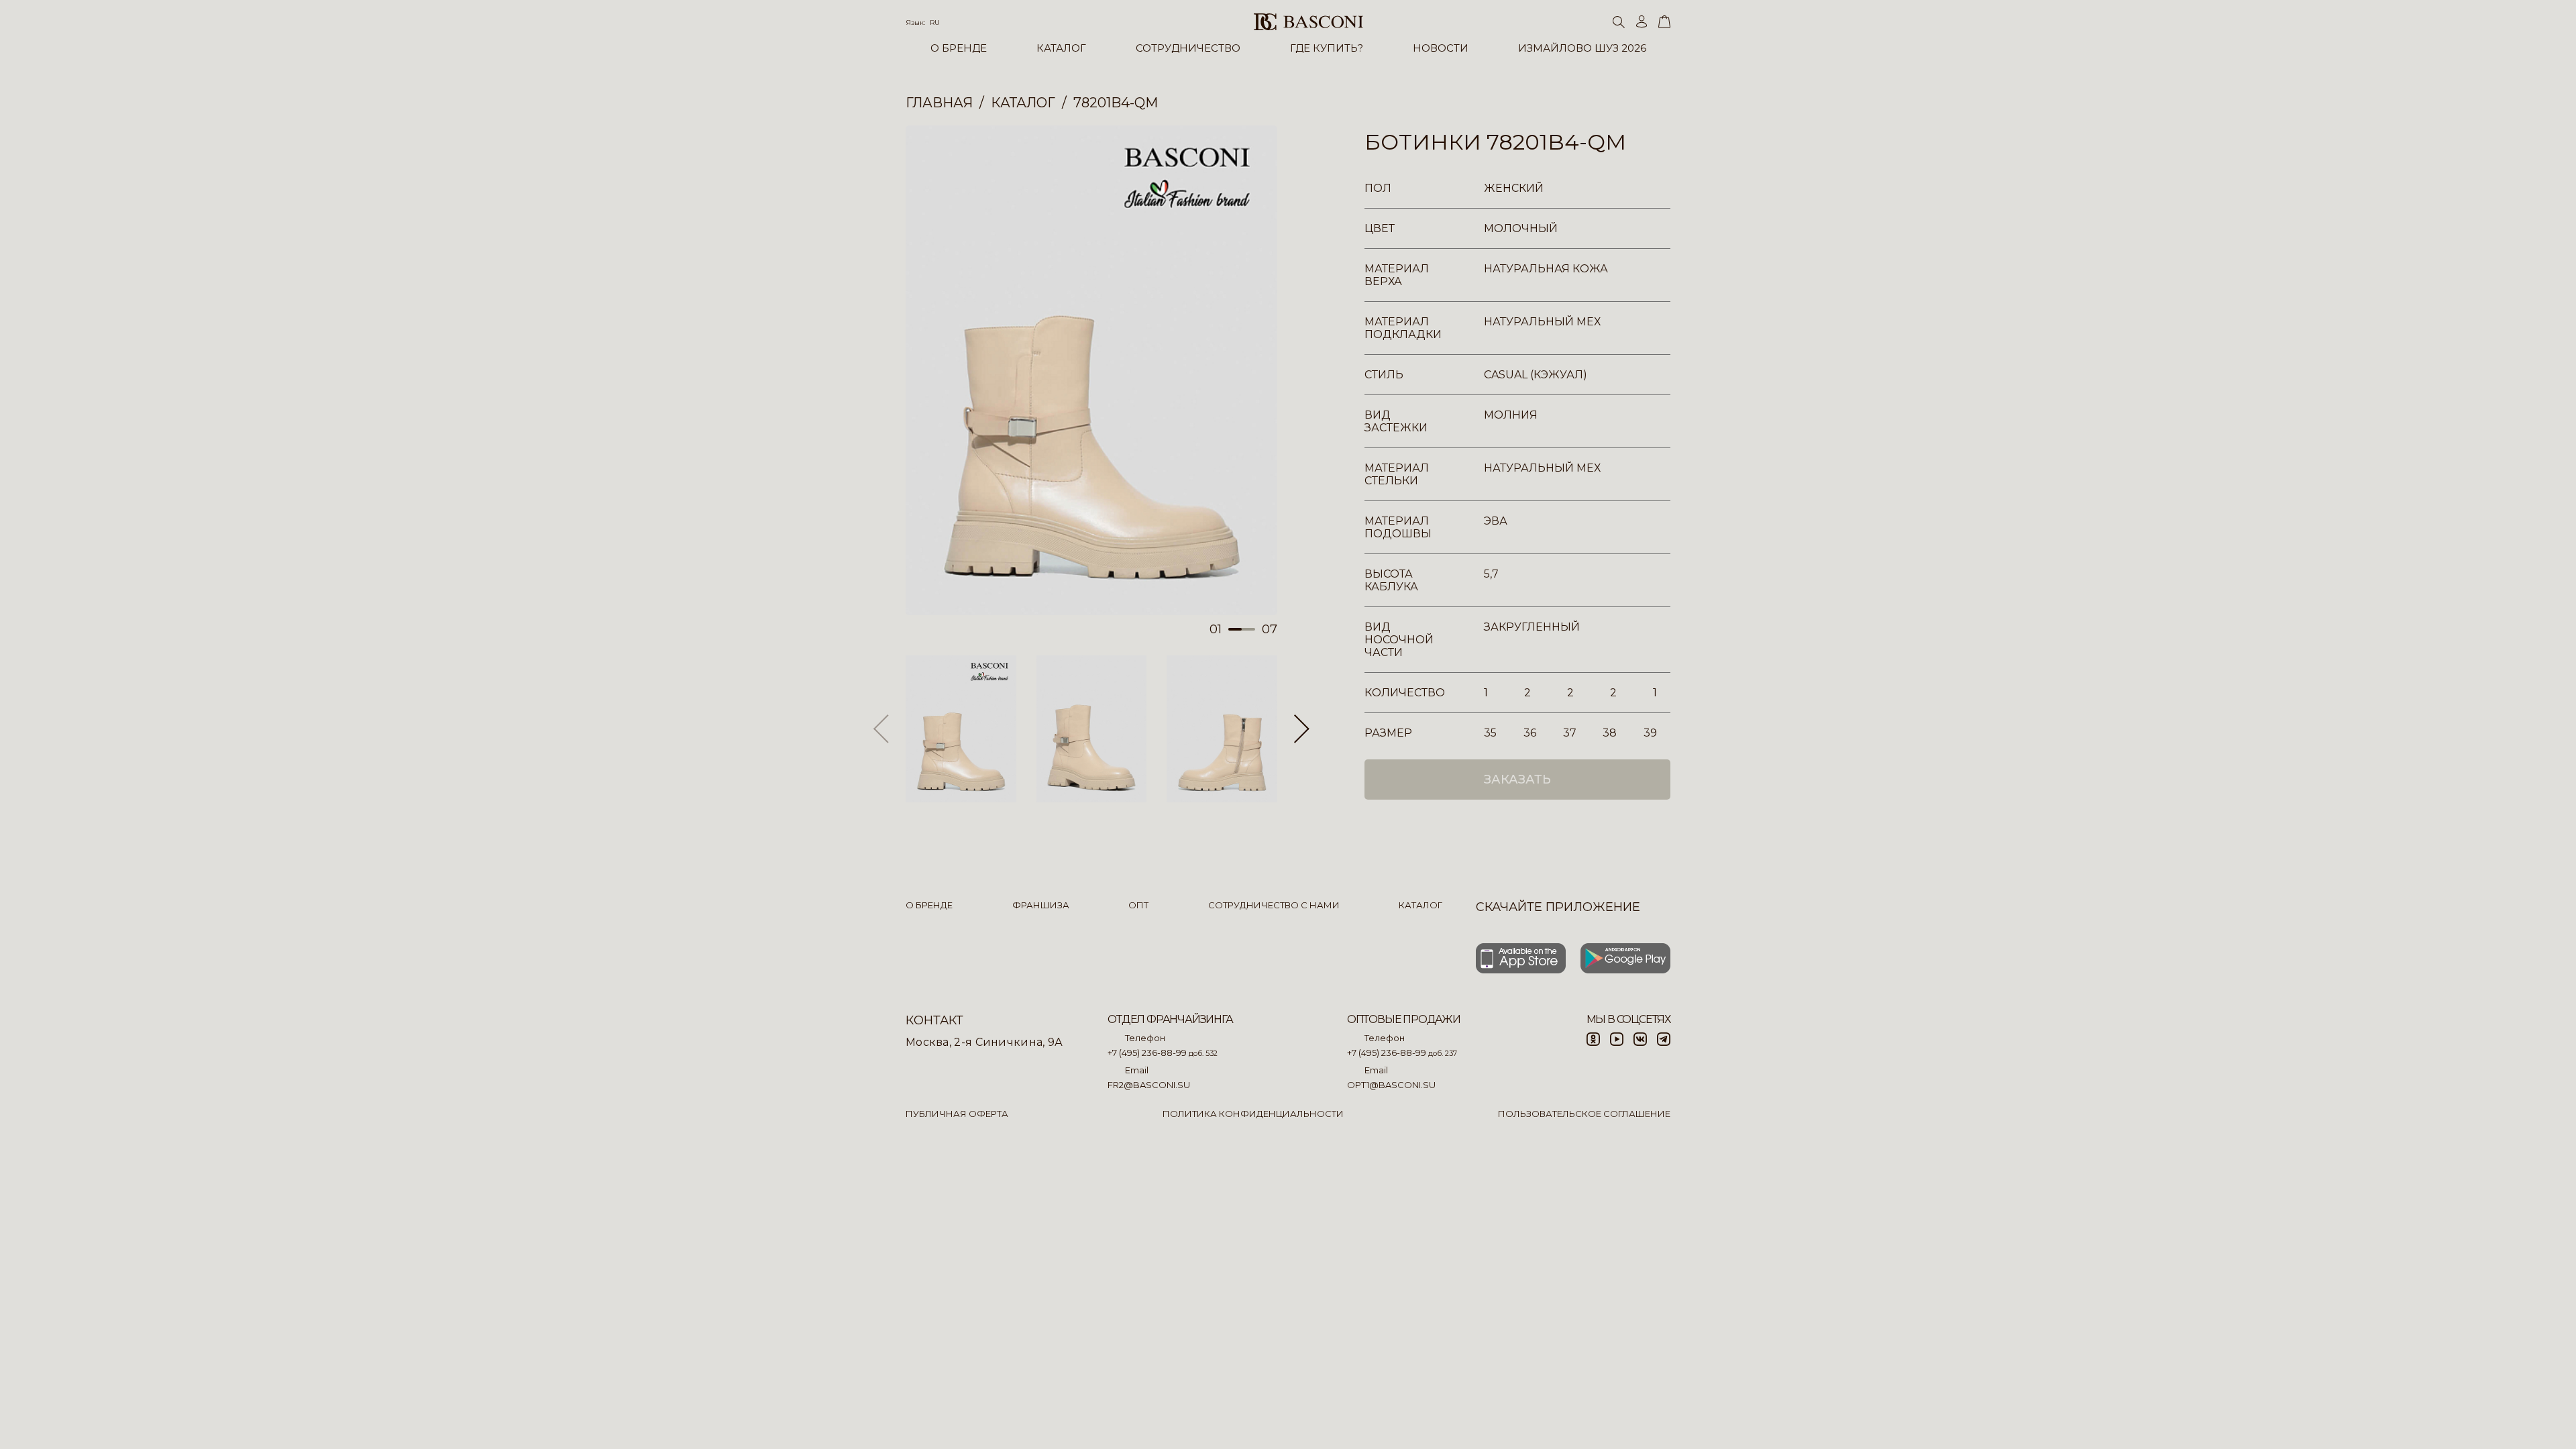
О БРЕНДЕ (959, 48)
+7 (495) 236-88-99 (1147, 1053)
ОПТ (1138, 905)
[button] (1302, 729)
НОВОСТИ (1441, 48)
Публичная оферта (957, 1114)
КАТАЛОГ (1061, 48)
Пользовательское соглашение (1584, 1114)
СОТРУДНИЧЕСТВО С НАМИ (1274, 905)
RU (935, 22)
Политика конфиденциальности (1253, 1114)
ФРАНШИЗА (1041, 905)
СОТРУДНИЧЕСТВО (1188, 48)
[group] (1091, 370)
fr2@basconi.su (1149, 1085)
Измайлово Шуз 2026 (1582, 48)
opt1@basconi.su (1391, 1085)
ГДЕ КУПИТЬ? (1327, 48)
